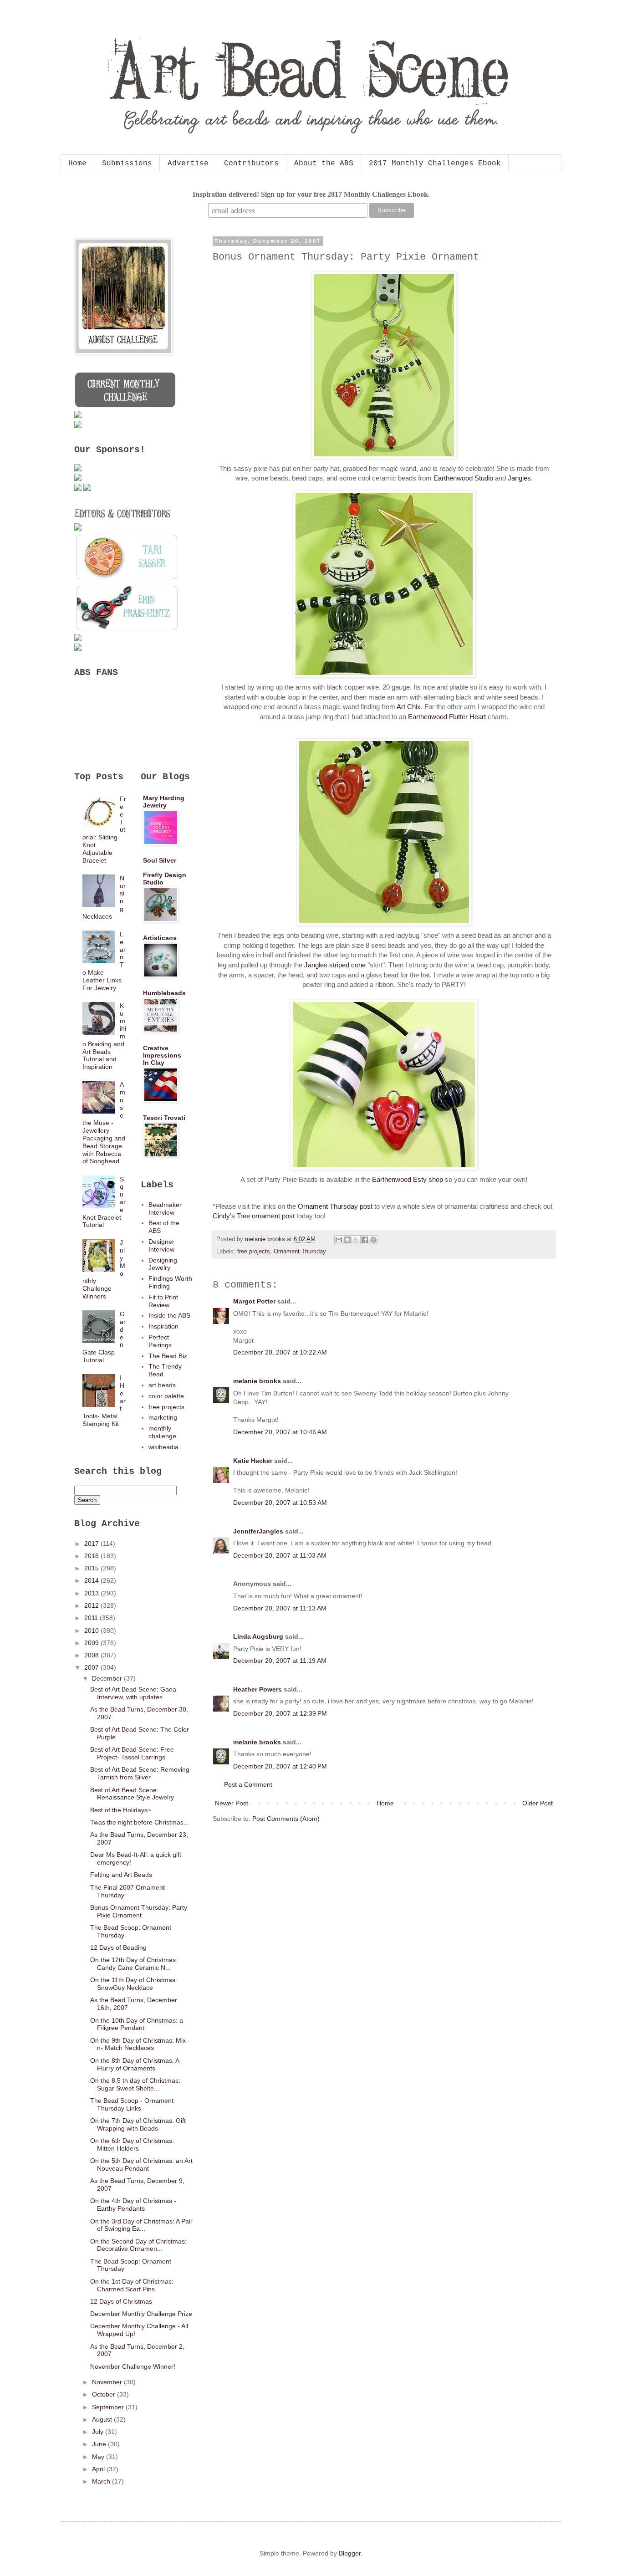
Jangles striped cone (335, 965)
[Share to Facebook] (365, 1240)
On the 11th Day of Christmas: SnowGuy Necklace (134, 1984)
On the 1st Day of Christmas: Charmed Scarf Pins (132, 2285)
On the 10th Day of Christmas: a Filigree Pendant (137, 2024)
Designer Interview (161, 1245)
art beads (162, 1385)
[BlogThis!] (347, 1240)
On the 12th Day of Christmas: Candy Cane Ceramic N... (134, 1964)
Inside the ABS (169, 1315)
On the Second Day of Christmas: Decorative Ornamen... (138, 2245)
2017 (92, 1544)
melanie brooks (257, 1381)
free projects (254, 1252)
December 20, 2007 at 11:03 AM (280, 1555)
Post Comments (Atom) (286, 1819)
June (100, 2444)
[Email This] (339, 1240)
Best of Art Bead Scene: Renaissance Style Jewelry (132, 1794)
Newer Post (232, 1803)
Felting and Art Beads (121, 1875)
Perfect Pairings (160, 1341)
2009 (92, 1643)
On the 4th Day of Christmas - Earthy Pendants (133, 2205)
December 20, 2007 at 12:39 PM (280, 1713)
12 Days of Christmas (121, 2301)
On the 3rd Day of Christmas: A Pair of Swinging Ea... (141, 2225)
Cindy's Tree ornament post (254, 1216)
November (108, 2382)
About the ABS (324, 164)
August (103, 2419)
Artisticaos (160, 938)
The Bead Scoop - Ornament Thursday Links (132, 2104)
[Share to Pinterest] (373, 1240)
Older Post (538, 1803)
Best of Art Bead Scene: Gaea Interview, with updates (133, 1693)
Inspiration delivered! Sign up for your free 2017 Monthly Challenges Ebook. (311, 194)
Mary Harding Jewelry (164, 802)
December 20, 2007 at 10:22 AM (280, 1352)
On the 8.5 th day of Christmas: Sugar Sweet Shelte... (135, 2084)
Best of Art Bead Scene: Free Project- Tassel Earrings (132, 1753)
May (99, 2457)
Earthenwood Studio (463, 478)
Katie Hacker (253, 1461)
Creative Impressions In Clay (162, 1055)
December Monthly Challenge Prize (141, 2314)
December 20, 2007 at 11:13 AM (280, 1608)
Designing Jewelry (163, 1264)
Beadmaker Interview (165, 1209)
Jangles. (520, 478)
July (99, 2432)
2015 (92, 1568)
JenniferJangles (258, 1531)
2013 (92, 1593)
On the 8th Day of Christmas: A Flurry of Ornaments (135, 2064)
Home (77, 164)
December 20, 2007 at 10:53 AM (280, 1503)
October (105, 2394)
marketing (163, 1417)
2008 (92, 1655)
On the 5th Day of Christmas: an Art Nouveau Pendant (141, 2165)
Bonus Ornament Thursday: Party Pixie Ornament (139, 1911)
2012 (92, 1605)
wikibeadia (163, 1447)
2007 (92, 1667)
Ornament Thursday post (335, 1206)
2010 (92, 1630)
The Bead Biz (168, 1356)
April (99, 2469)
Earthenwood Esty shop (408, 1179)
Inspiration (163, 1326)
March (102, 2481)
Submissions (127, 164)
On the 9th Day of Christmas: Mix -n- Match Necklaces (140, 2044)
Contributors (251, 164)
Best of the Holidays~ (121, 1810)
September (109, 2407)
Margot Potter (254, 1301)
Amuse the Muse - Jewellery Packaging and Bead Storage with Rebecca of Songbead (104, 1123)
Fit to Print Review (163, 1301)
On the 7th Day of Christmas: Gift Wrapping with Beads (138, 2124)
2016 (92, 1556)
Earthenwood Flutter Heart (447, 717)
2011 (92, 1618)
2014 (92, 1580)
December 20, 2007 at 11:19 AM (280, 1661)
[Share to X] (356, 1240)
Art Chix (409, 707)
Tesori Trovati (164, 1118)
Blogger (350, 2553)
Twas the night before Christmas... (140, 1822)
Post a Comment (248, 1784)
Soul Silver (160, 860)
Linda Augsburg (258, 1636)
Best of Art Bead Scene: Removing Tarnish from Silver (140, 1773)
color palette (166, 1396)
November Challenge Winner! (133, 2366)
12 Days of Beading (118, 1947)
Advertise (188, 164)
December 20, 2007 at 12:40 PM (280, 1766)
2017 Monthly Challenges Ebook (435, 164)
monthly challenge (162, 1432)
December (108, 1678)
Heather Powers (257, 1689)
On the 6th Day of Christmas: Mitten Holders (132, 2144)
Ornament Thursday (300, 1252)
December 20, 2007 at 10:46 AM (280, 1432)
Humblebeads (164, 993)
